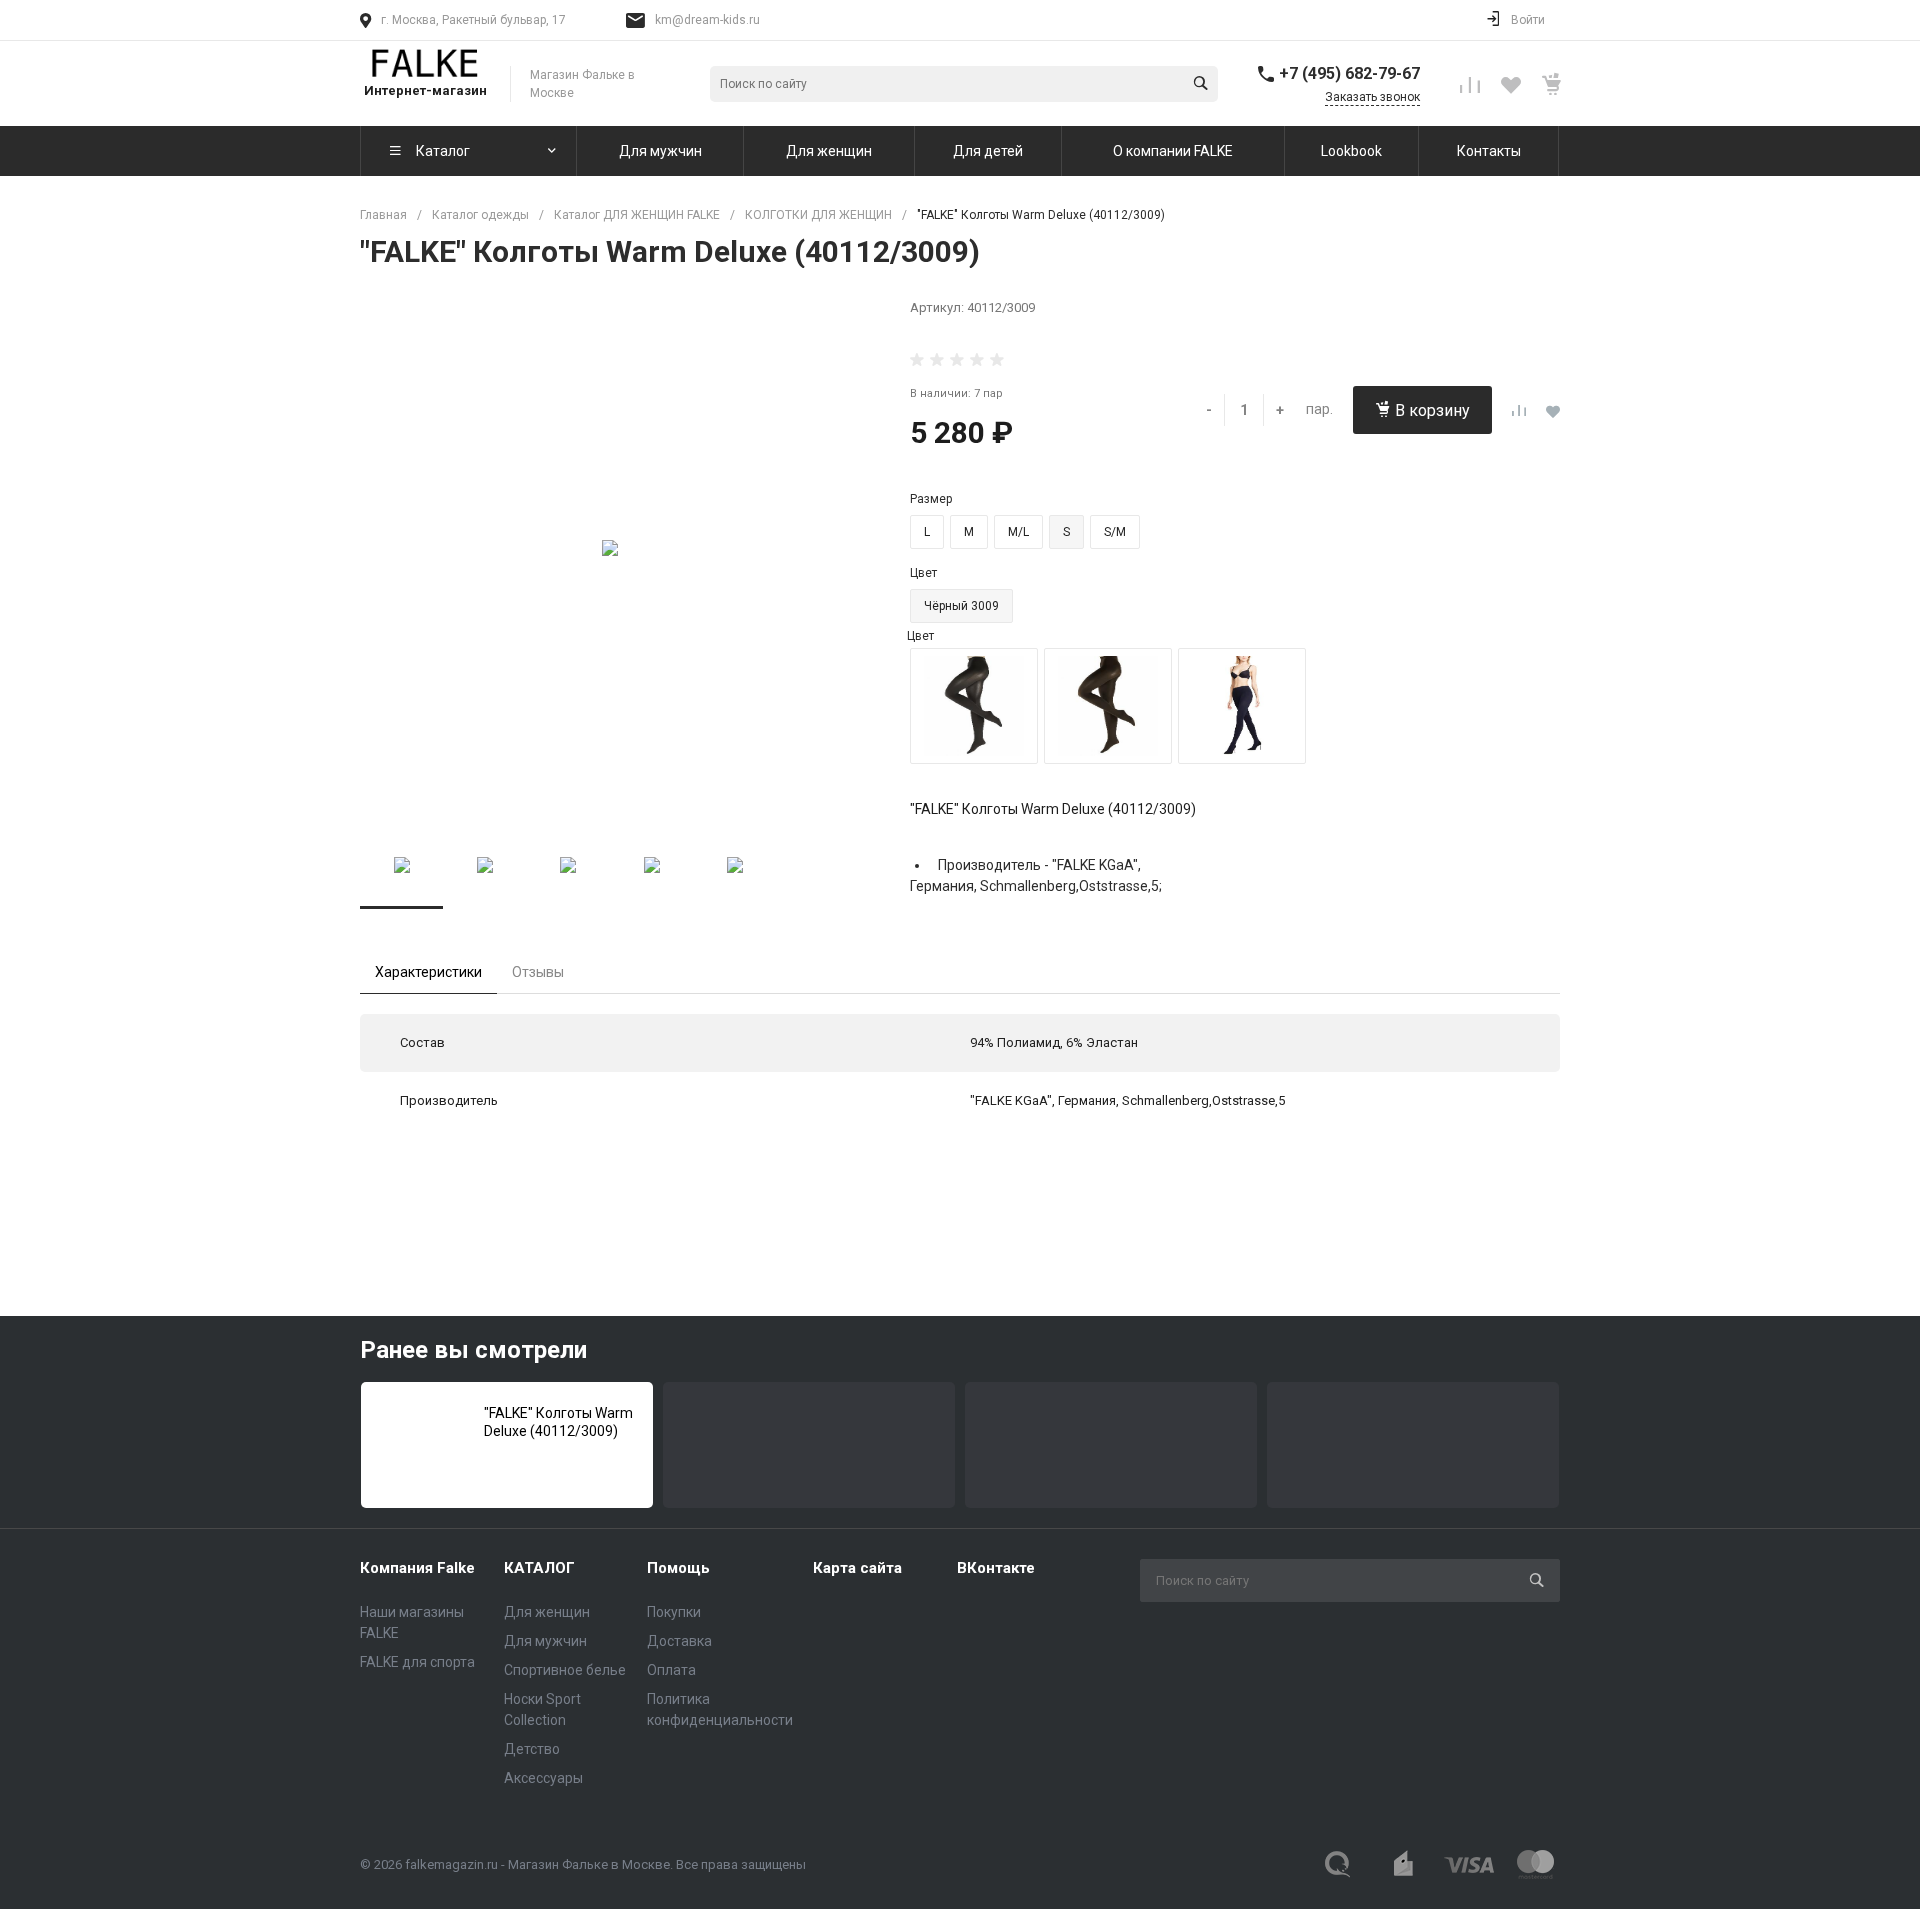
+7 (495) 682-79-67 (1349, 73)
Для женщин (547, 1612)
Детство (532, 1749)
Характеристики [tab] (428, 972)
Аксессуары (543, 1778)
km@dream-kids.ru (707, 20)
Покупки (674, 1612)
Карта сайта (857, 1568)
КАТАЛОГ (539, 1568)
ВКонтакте (996, 1568)
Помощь (678, 1568)
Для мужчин (545, 1641)
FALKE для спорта (417, 1662)
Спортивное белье (565, 1670)
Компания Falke (417, 1568)
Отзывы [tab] (538, 972)
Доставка (679, 1641)
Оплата (671, 1670)
